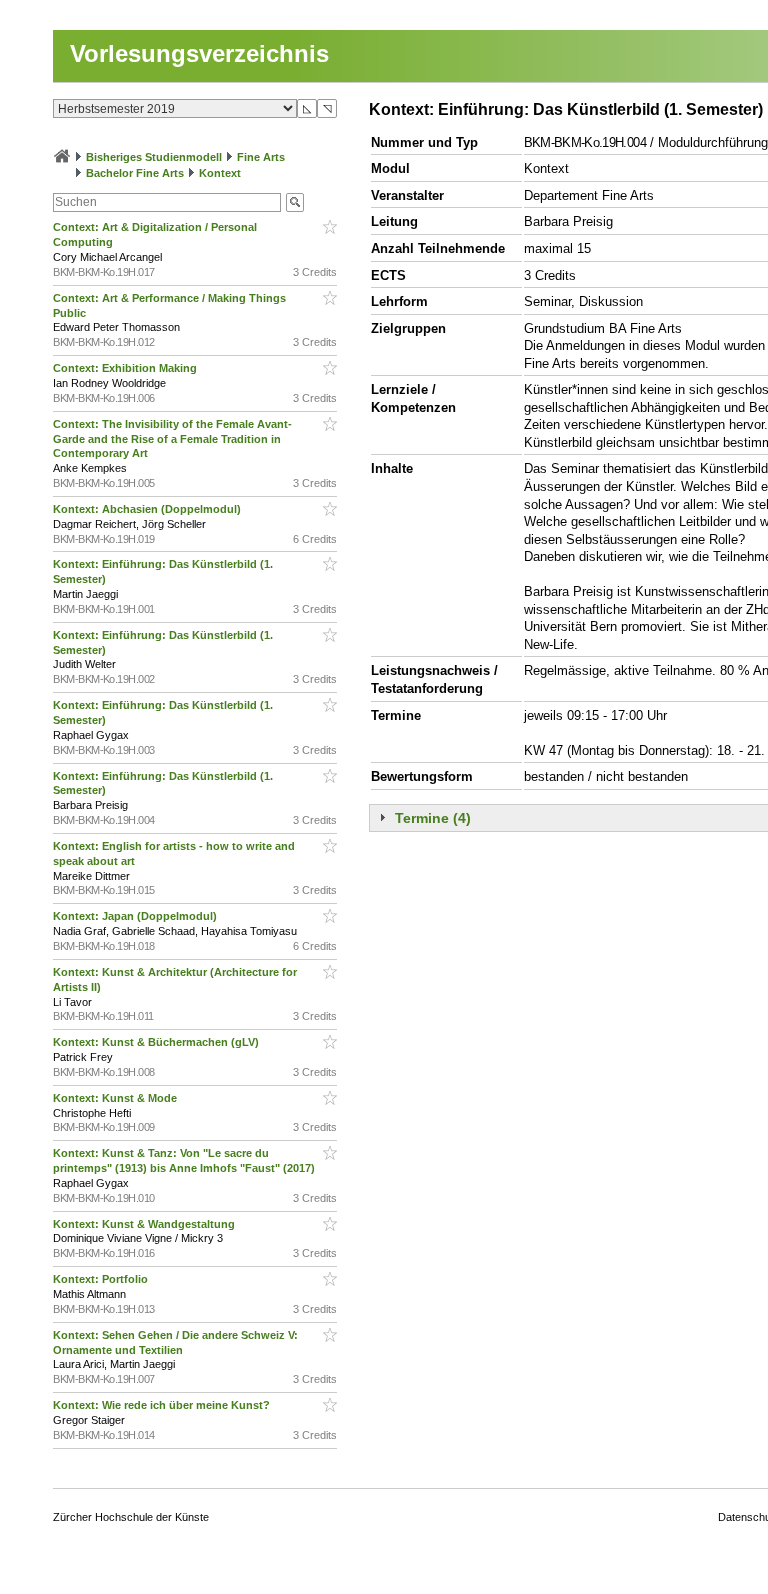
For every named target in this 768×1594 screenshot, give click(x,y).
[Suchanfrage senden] (295, 202)
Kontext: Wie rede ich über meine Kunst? (163, 1405)
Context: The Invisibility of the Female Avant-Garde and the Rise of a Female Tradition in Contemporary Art (172, 439)
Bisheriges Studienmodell (154, 157)
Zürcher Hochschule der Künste (131, 1517)
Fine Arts (261, 157)
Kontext (220, 173)
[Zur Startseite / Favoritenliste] (62, 157)
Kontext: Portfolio (102, 1279)
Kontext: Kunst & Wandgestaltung (145, 1224)
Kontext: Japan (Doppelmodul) (136, 916)
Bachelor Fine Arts (135, 173)
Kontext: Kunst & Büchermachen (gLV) (157, 1042)
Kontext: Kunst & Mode (116, 1098)
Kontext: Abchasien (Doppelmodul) (148, 509)
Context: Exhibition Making (126, 368)
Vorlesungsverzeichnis (199, 53)
